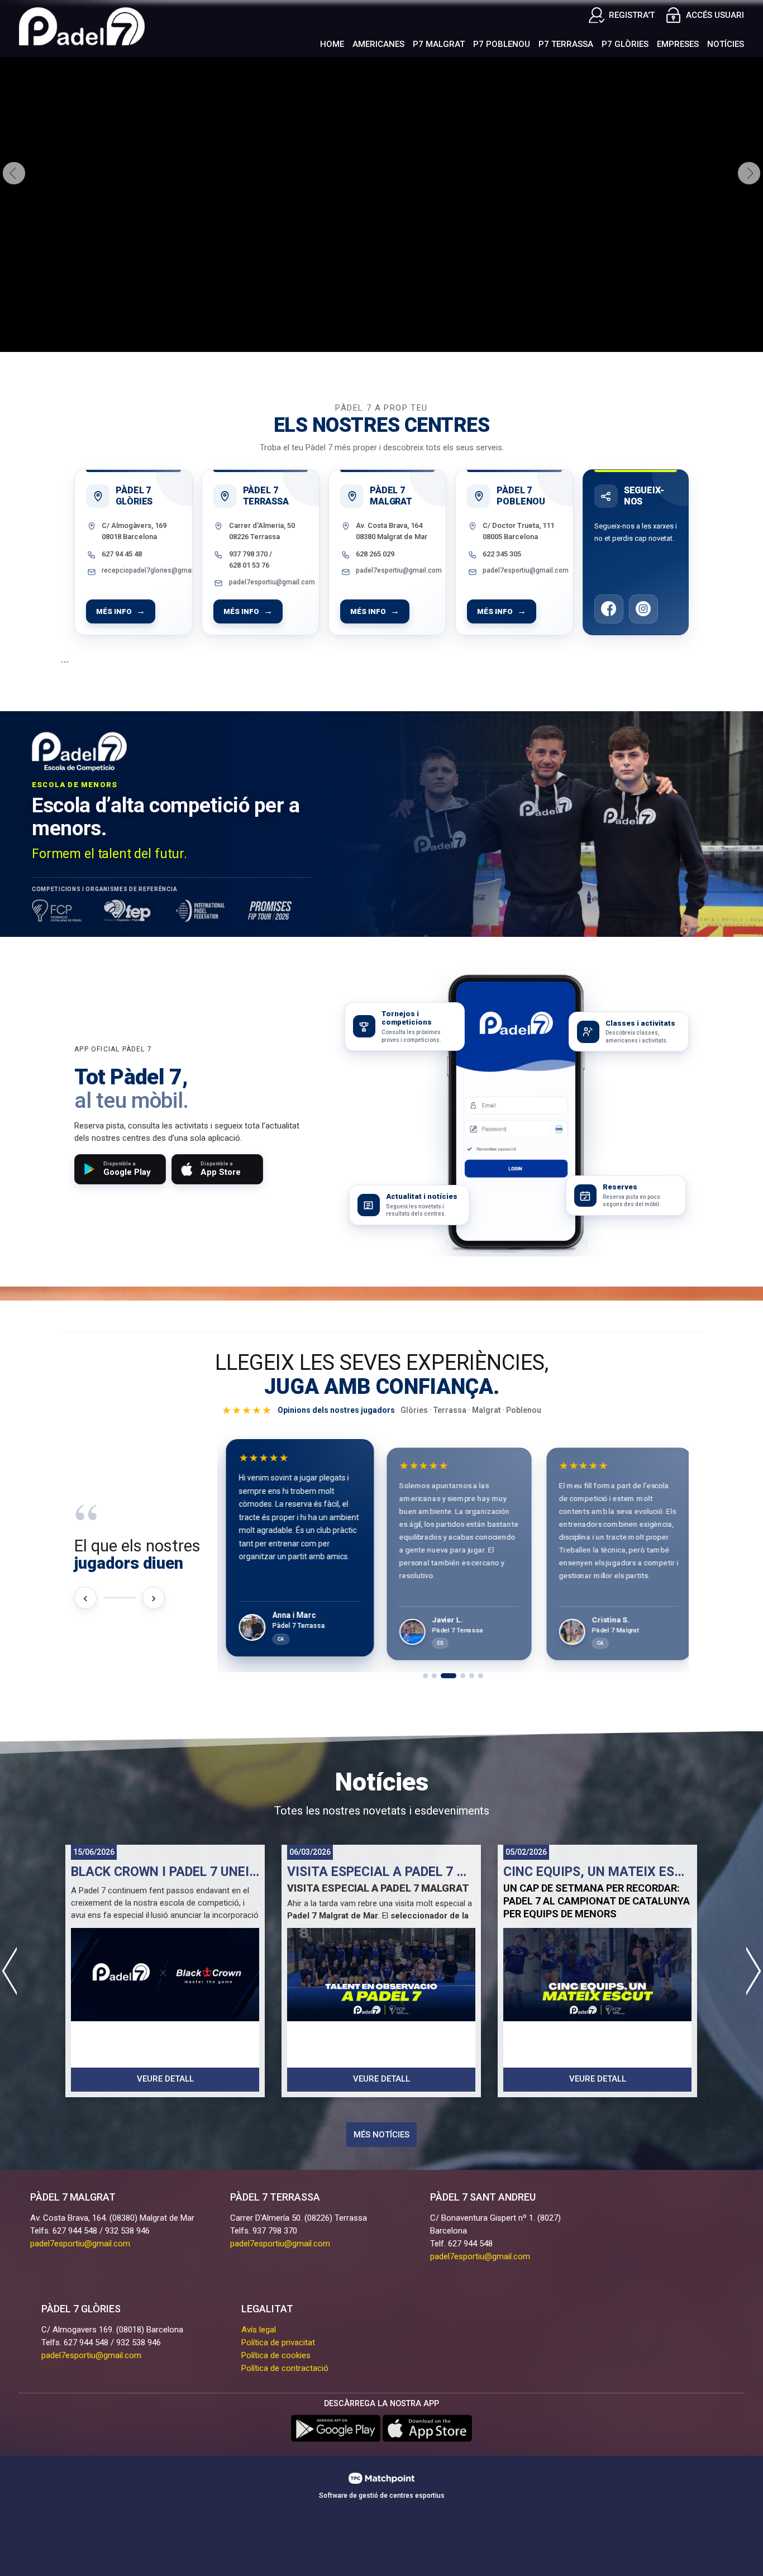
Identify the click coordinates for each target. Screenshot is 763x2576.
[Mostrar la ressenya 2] (434, 1676)
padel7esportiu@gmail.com (268, 582)
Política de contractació (285, 2368)
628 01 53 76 (249, 565)
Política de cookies (276, 2355)
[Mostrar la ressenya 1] (425, 1676)
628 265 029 (375, 554)
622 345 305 (502, 554)
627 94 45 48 (122, 554)
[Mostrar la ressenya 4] (463, 1676)
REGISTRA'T (632, 15)
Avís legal (259, 2330)
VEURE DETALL (165, 2079)
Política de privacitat (278, 2342)
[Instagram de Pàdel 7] (643, 609)
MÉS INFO (114, 611)
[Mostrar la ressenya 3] (449, 1676)
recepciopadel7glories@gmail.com (141, 570)
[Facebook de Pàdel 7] (609, 609)
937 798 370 (248, 554)
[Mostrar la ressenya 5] (472, 1676)
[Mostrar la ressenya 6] (481, 1676)
